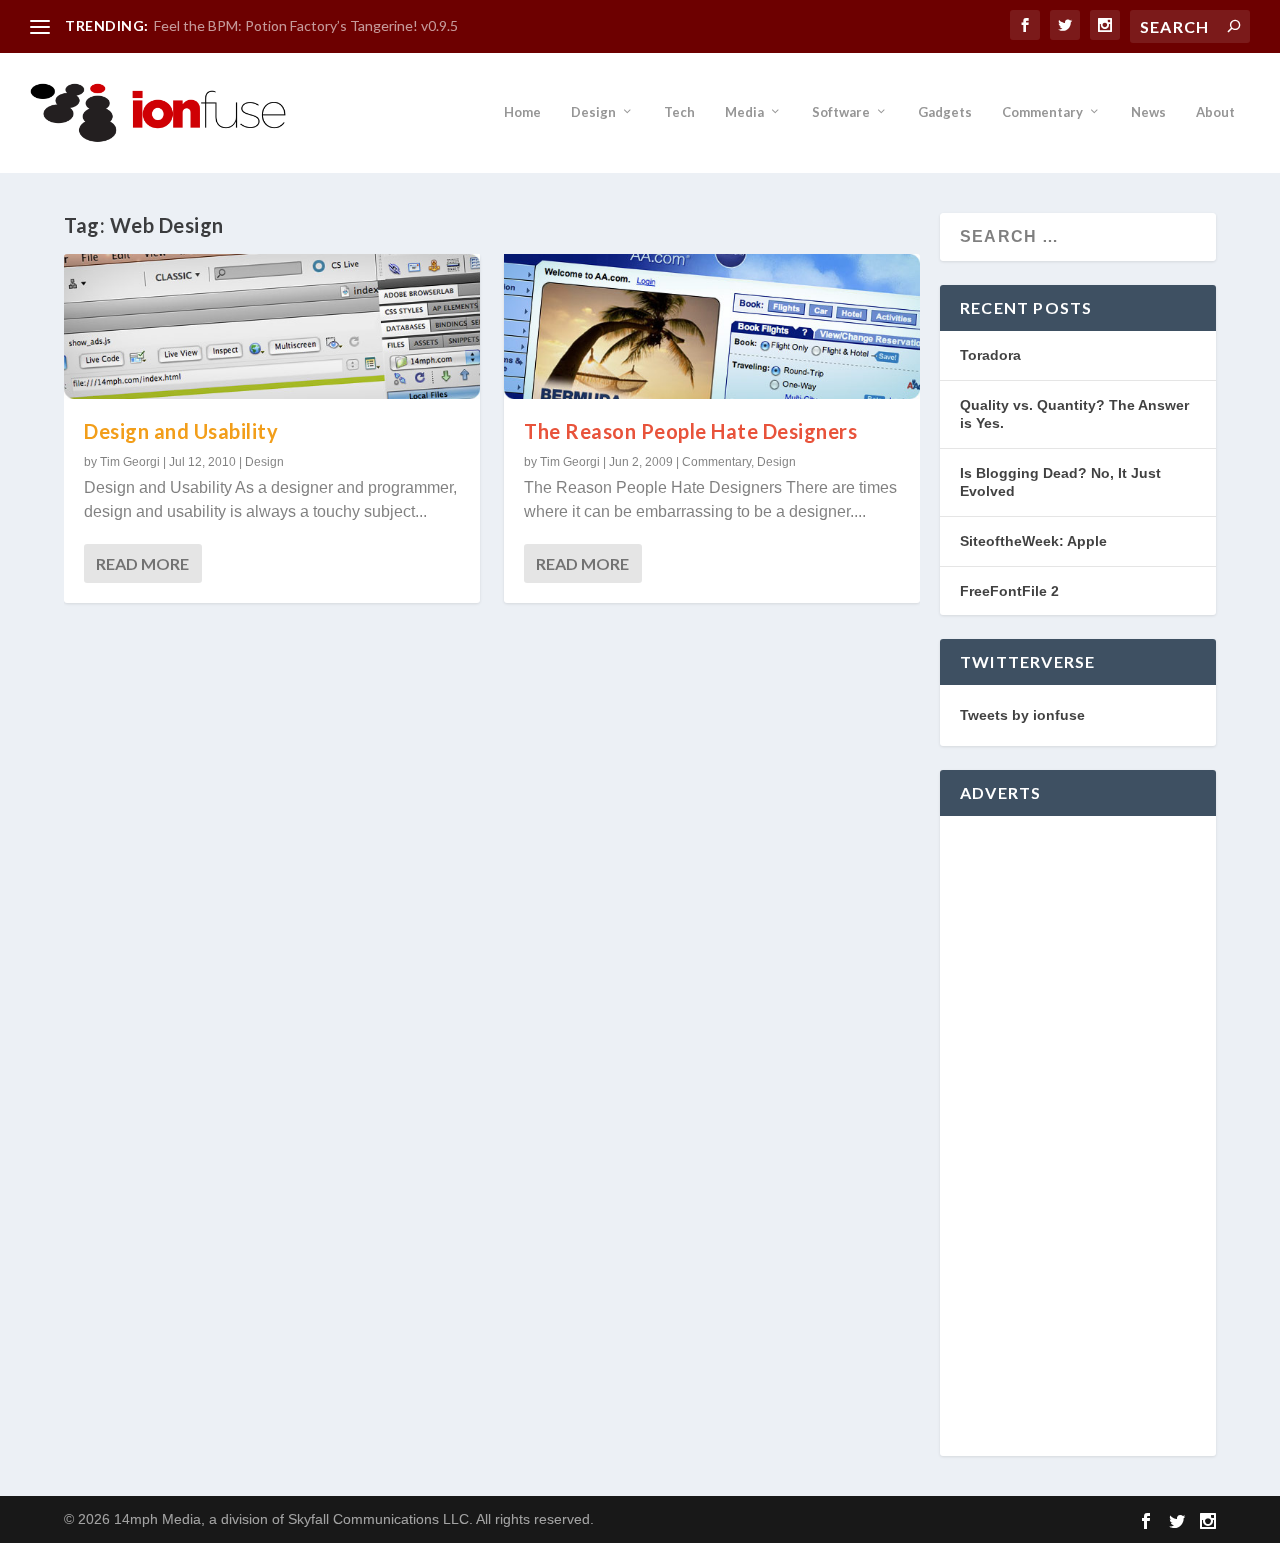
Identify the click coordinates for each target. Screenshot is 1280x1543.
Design (593, 112)
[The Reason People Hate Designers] (712, 326)
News (1148, 112)
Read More (142, 563)
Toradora (990, 355)
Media (744, 112)
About (1215, 112)
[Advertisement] (1078, 1136)
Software (841, 112)
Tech (679, 112)
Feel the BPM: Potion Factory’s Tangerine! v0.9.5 (306, 25)
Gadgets (945, 112)
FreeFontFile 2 (1009, 591)
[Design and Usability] (272, 326)
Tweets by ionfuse (1022, 715)
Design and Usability (181, 431)
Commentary (1042, 112)
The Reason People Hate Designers (690, 431)
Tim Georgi (130, 462)
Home (522, 112)
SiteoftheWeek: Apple (1033, 541)
